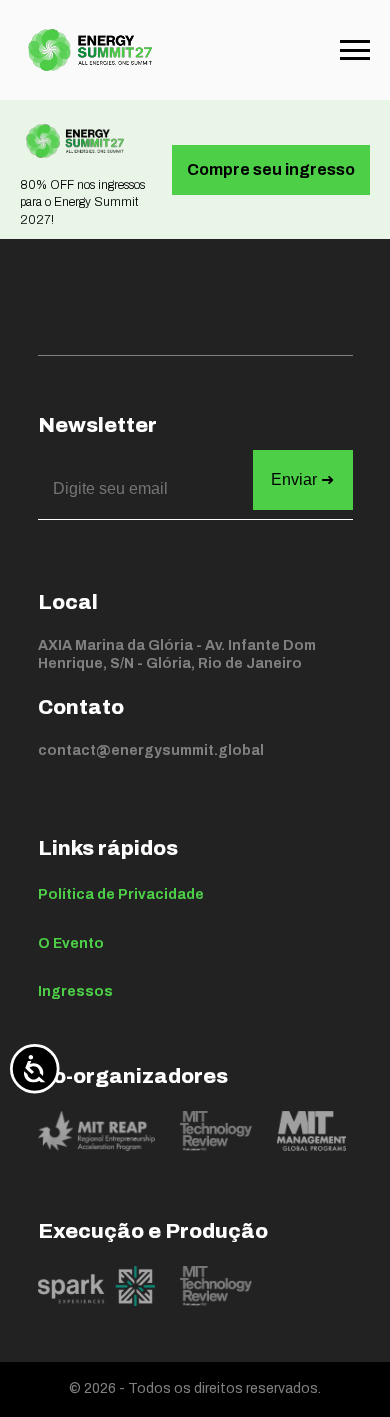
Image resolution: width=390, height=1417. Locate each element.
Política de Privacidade (121, 894)
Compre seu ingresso (271, 169)
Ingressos (75, 991)
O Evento (71, 943)
